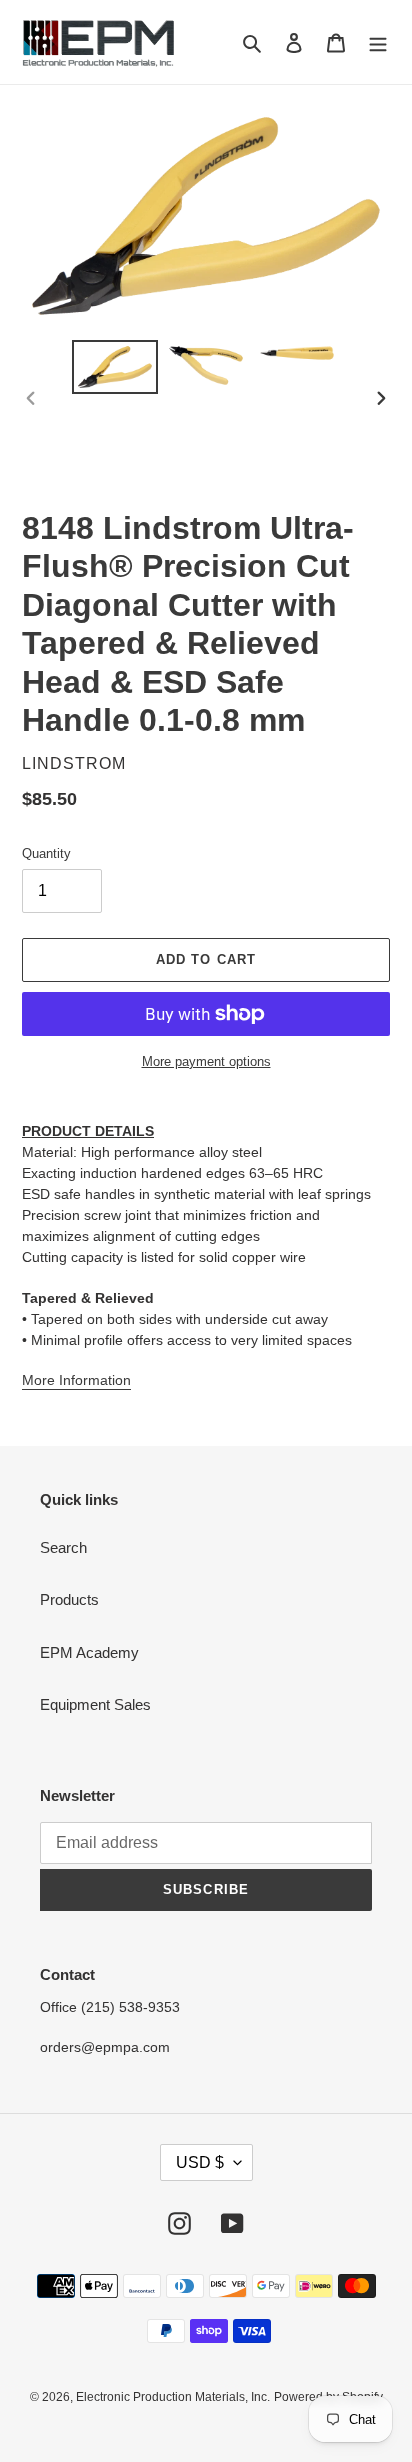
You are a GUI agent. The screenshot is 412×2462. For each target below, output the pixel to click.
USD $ (200, 2162)
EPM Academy (89, 1652)
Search (63, 1547)
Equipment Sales (95, 1704)
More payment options (206, 1061)
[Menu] (378, 42)
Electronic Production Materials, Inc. (173, 2397)
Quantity (46, 853)
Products (69, 1599)
